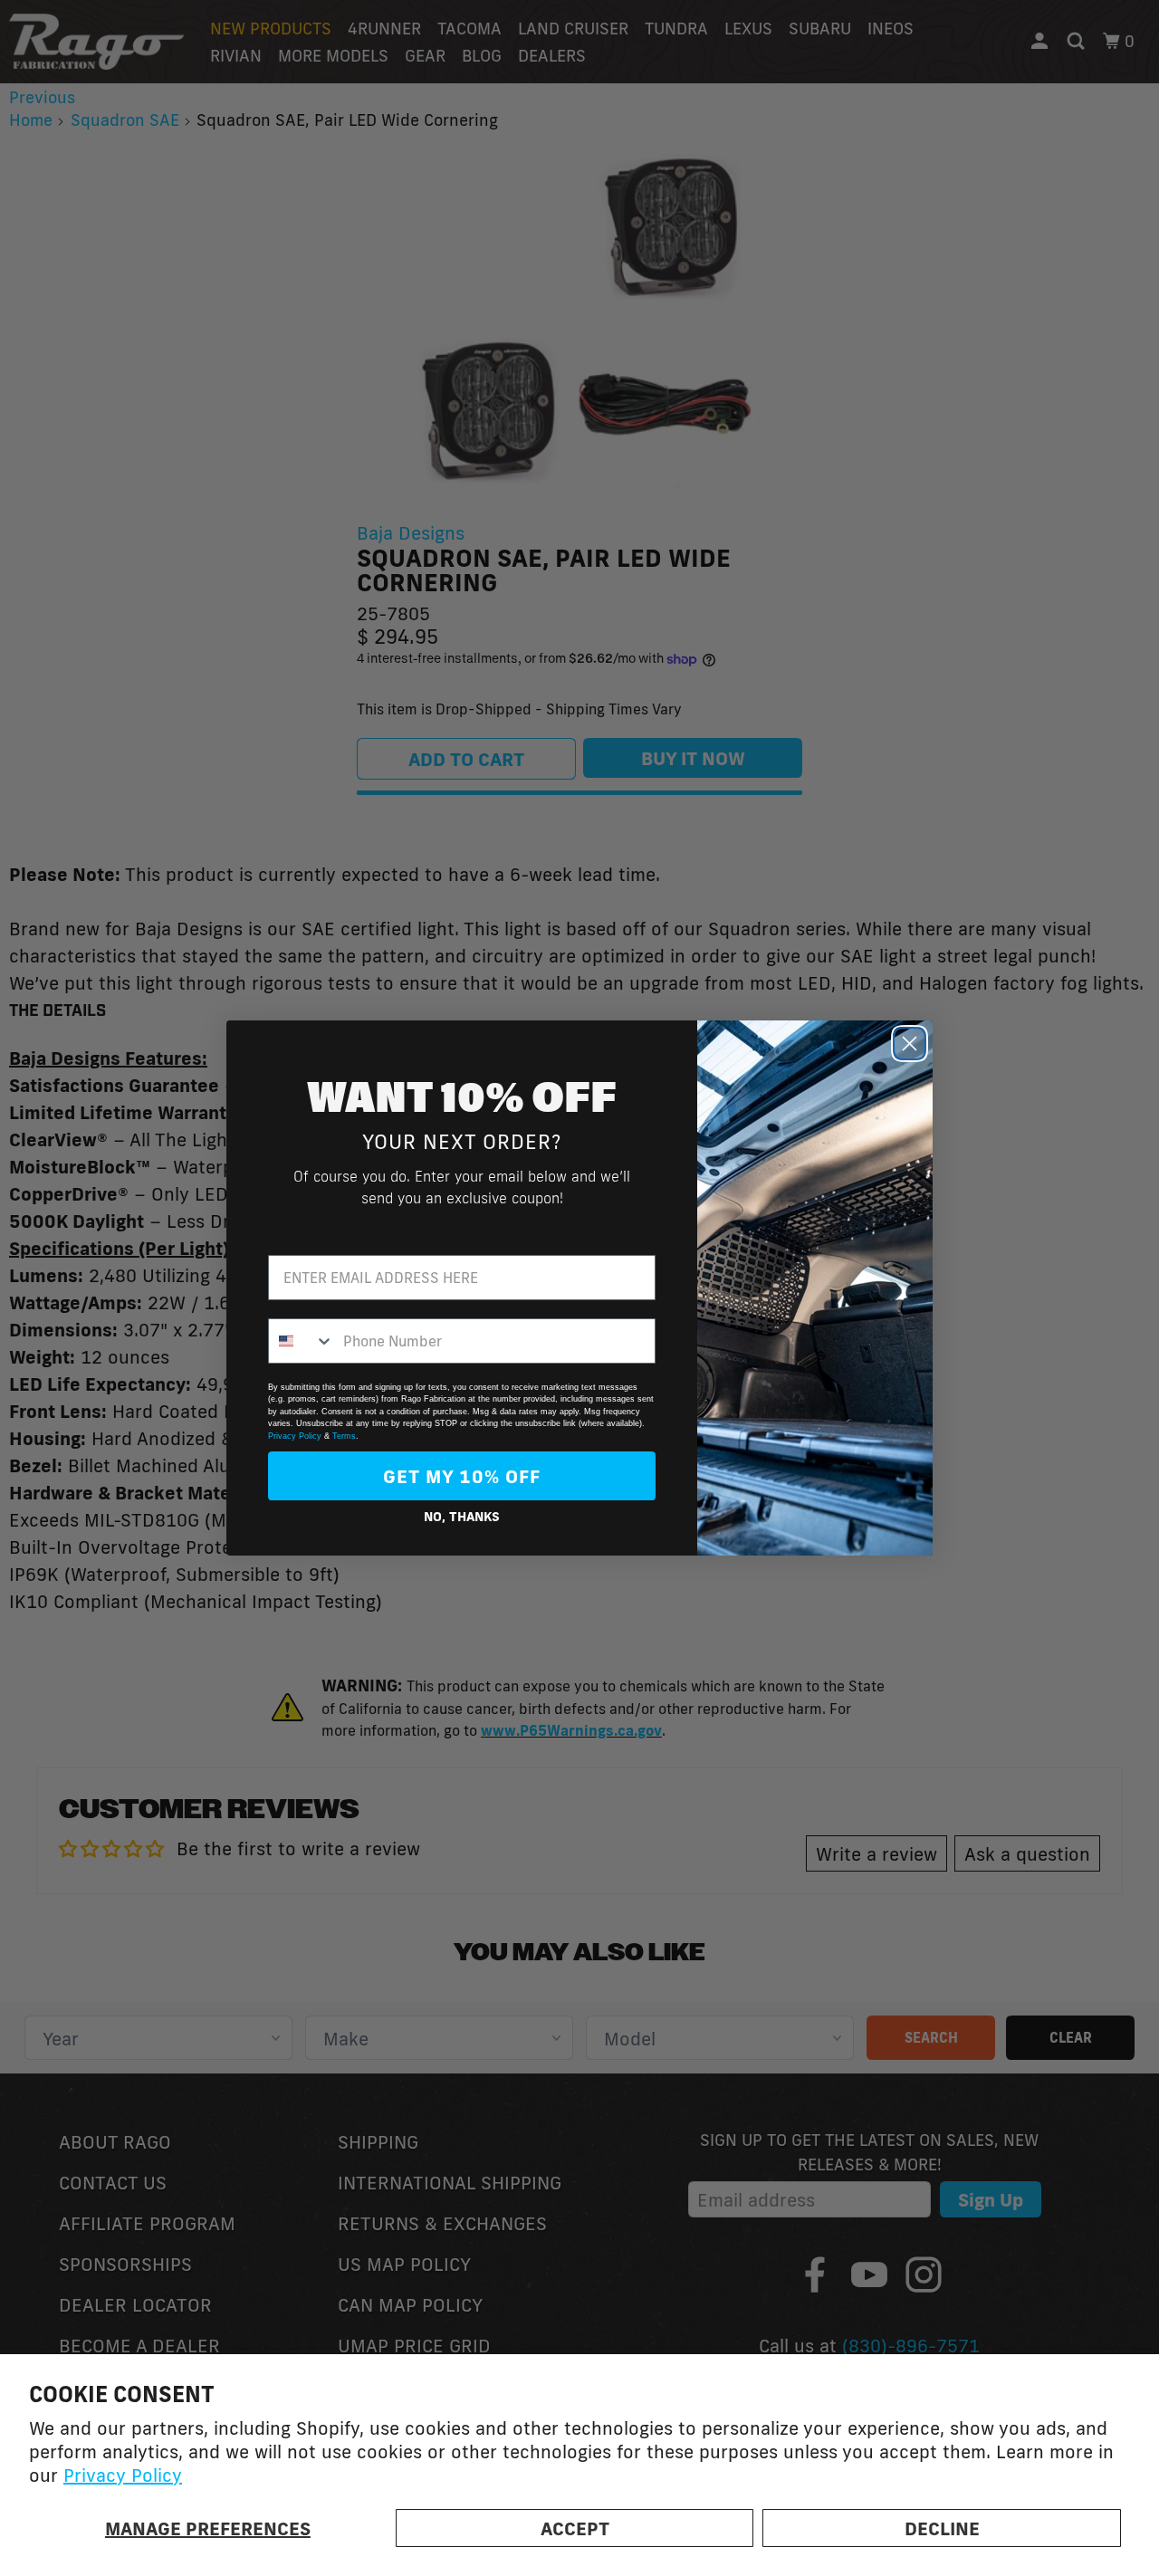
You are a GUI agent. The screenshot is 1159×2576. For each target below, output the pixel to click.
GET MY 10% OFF (462, 1476)
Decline (942, 2528)
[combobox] (302, 1341)
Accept (575, 2528)
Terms (344, 1436)
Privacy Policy (123, 2475)
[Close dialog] (910, 1044)
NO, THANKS (462, 1517)
